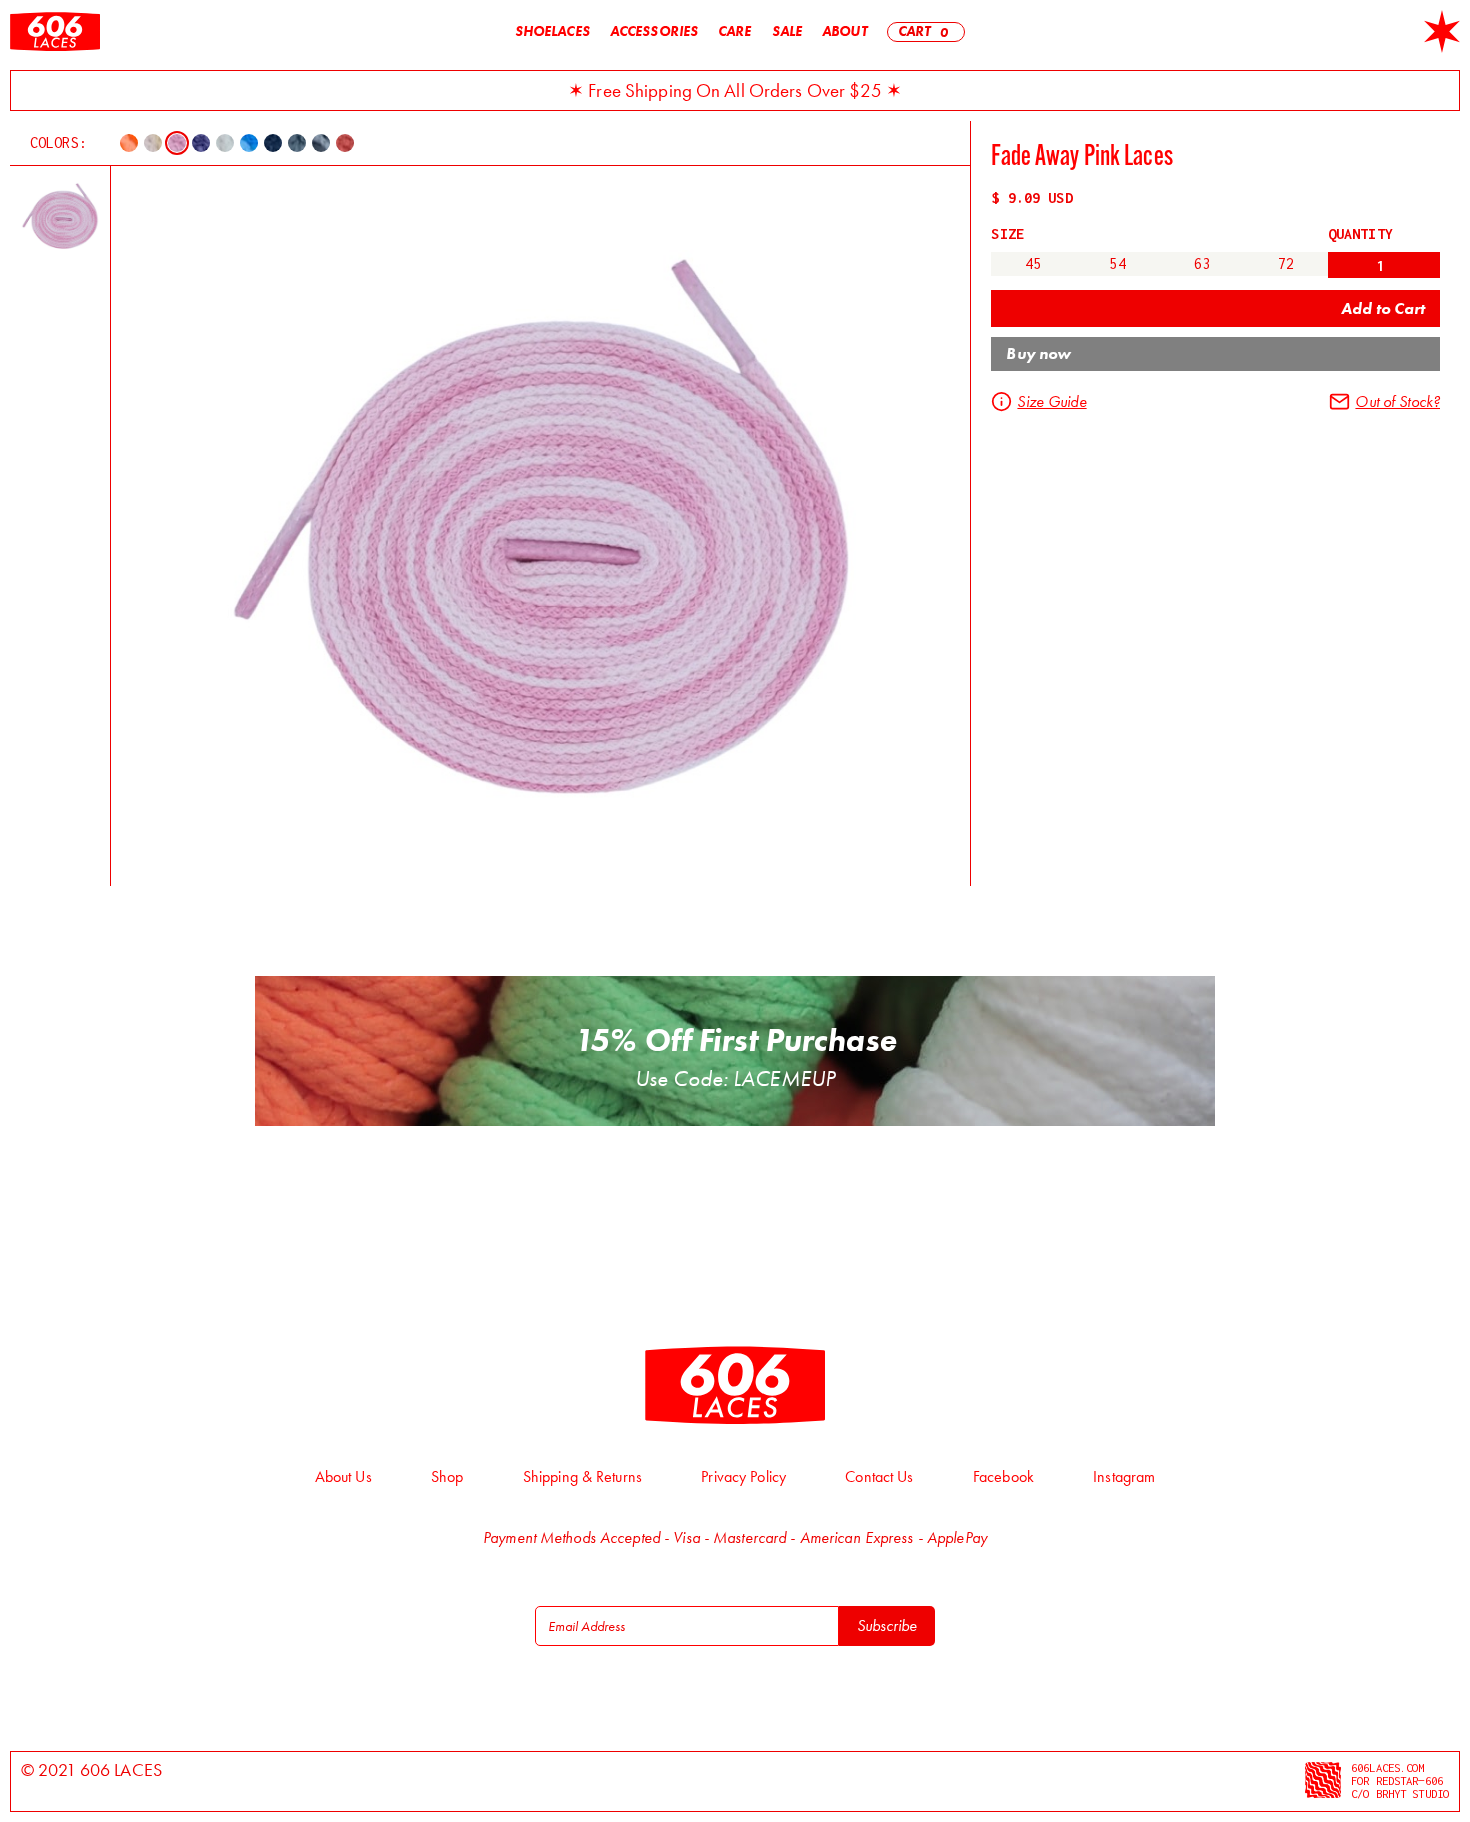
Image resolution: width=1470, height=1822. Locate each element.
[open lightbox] (60, 216)
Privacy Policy (743, 1476)
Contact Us (879, 1476)
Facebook (1003, 1476)
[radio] (1033, 264)
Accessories (654, 31)
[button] (926, 32)
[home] (55, 31)
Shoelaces (552, 31)
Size (1007, 234)
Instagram (1124, 1476)
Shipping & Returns (582, 1476)
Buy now (1038, 353)
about (844, 31)
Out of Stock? (1397, 402)
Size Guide (1051, 402)
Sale (787, 31)
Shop (447, 1476)
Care (734, 31)
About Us (343, 1476)
